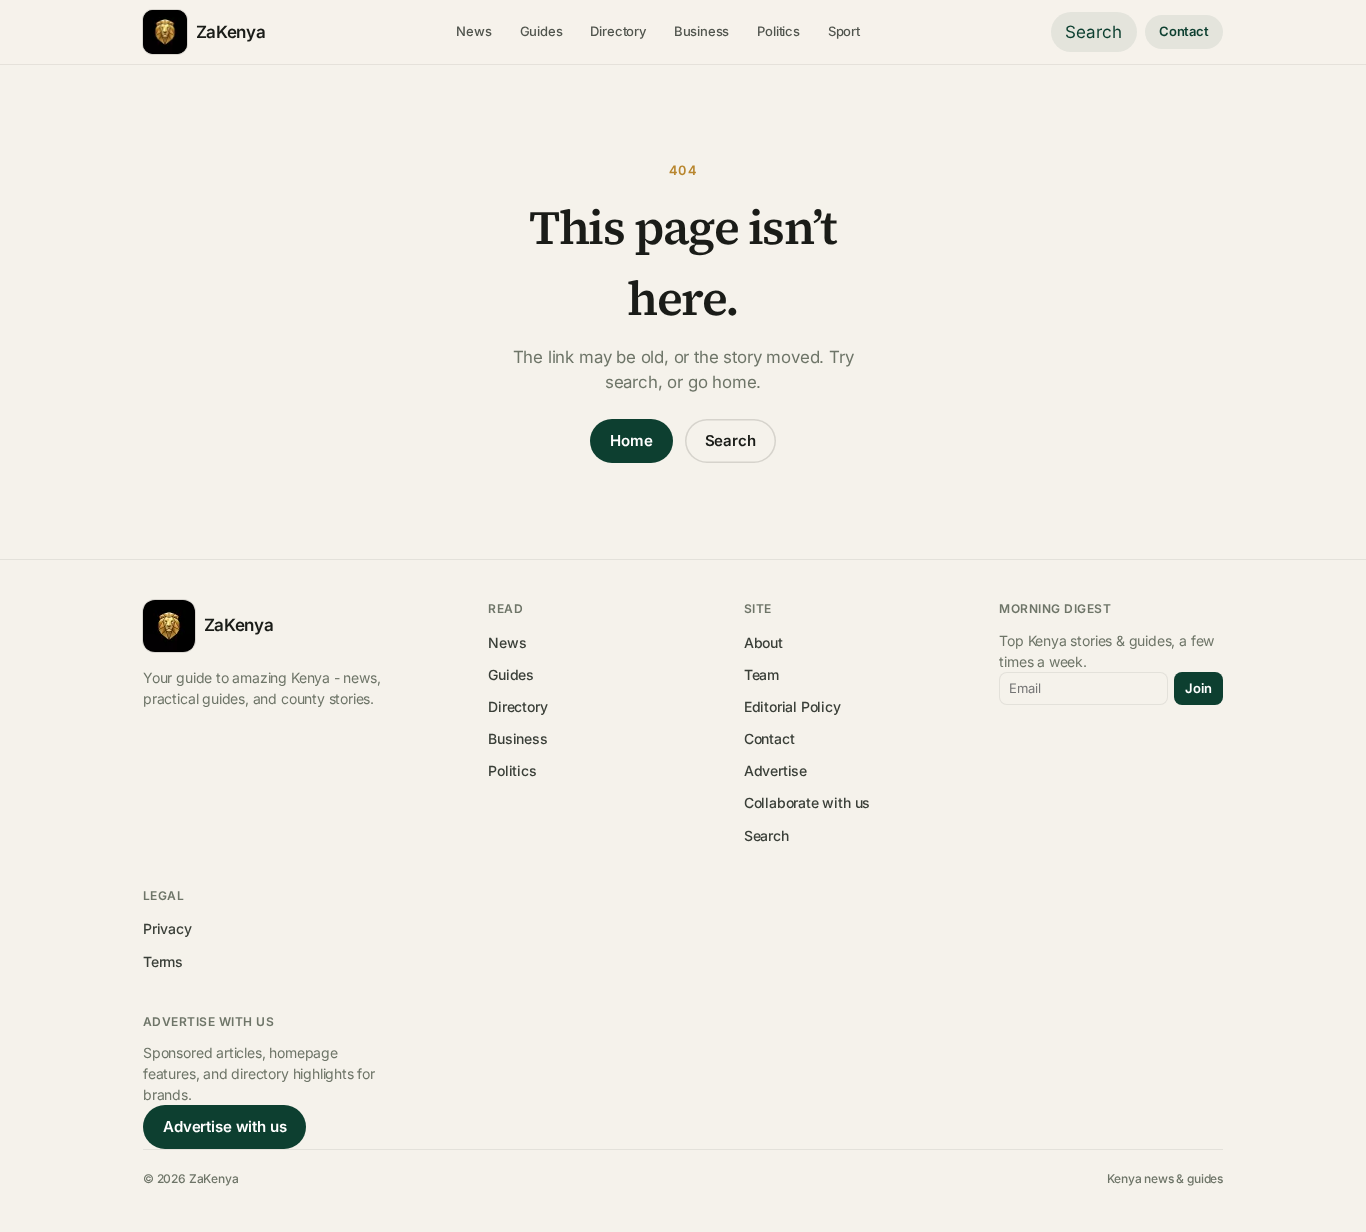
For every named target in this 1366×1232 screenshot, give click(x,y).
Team (761, 674)
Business (702, 31)
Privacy (167, 928)
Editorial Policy (792, 706)
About (763, 642)
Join (1198, 688)
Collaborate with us (807, 802)
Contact (1184, 31)
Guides (541, 31)
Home (631, 440)
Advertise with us (224, 1126)
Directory (617, 31)
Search (1093, 32)
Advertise (775, 770)
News (473, 31)
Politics (778, 31)
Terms (163, 961)
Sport (844, 31)
